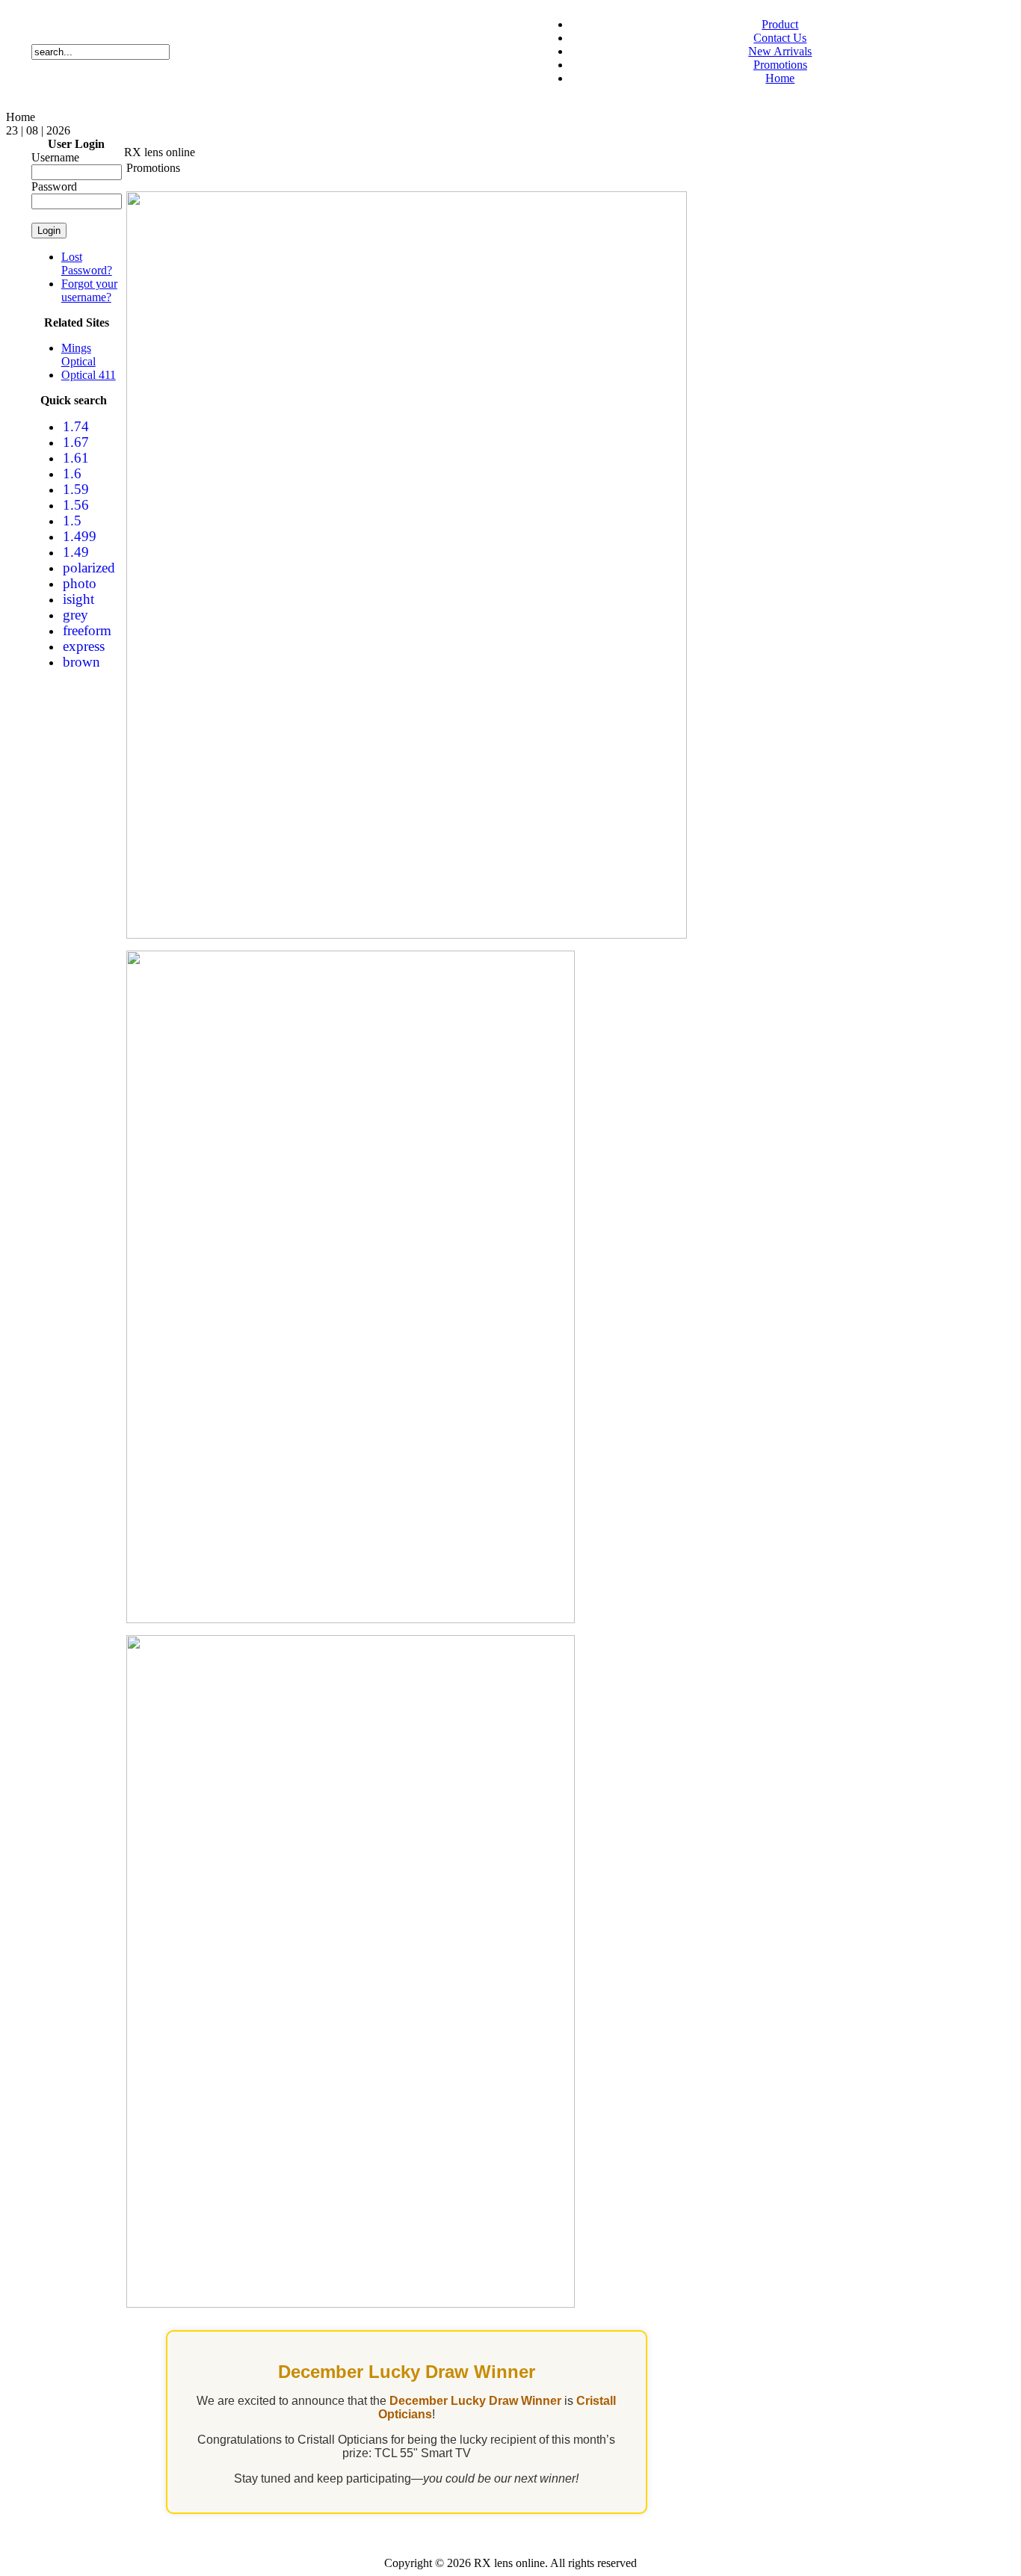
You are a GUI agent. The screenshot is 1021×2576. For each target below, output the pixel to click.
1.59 (76, 489)
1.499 (80, 536)
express (84, 646)
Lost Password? (87, 263)
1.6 (72, 473)
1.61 (76, 458)
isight (78, 599)
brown (81, 662)
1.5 (72, 521)
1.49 (76, 552)
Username (55, 157)
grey (75, 615)
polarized (89, 568)
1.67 (76, 442)
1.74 (76, 426)
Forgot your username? (89, 290)
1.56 (76, 505)
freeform (87, 630)
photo (80, 583)
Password (54, 186)
